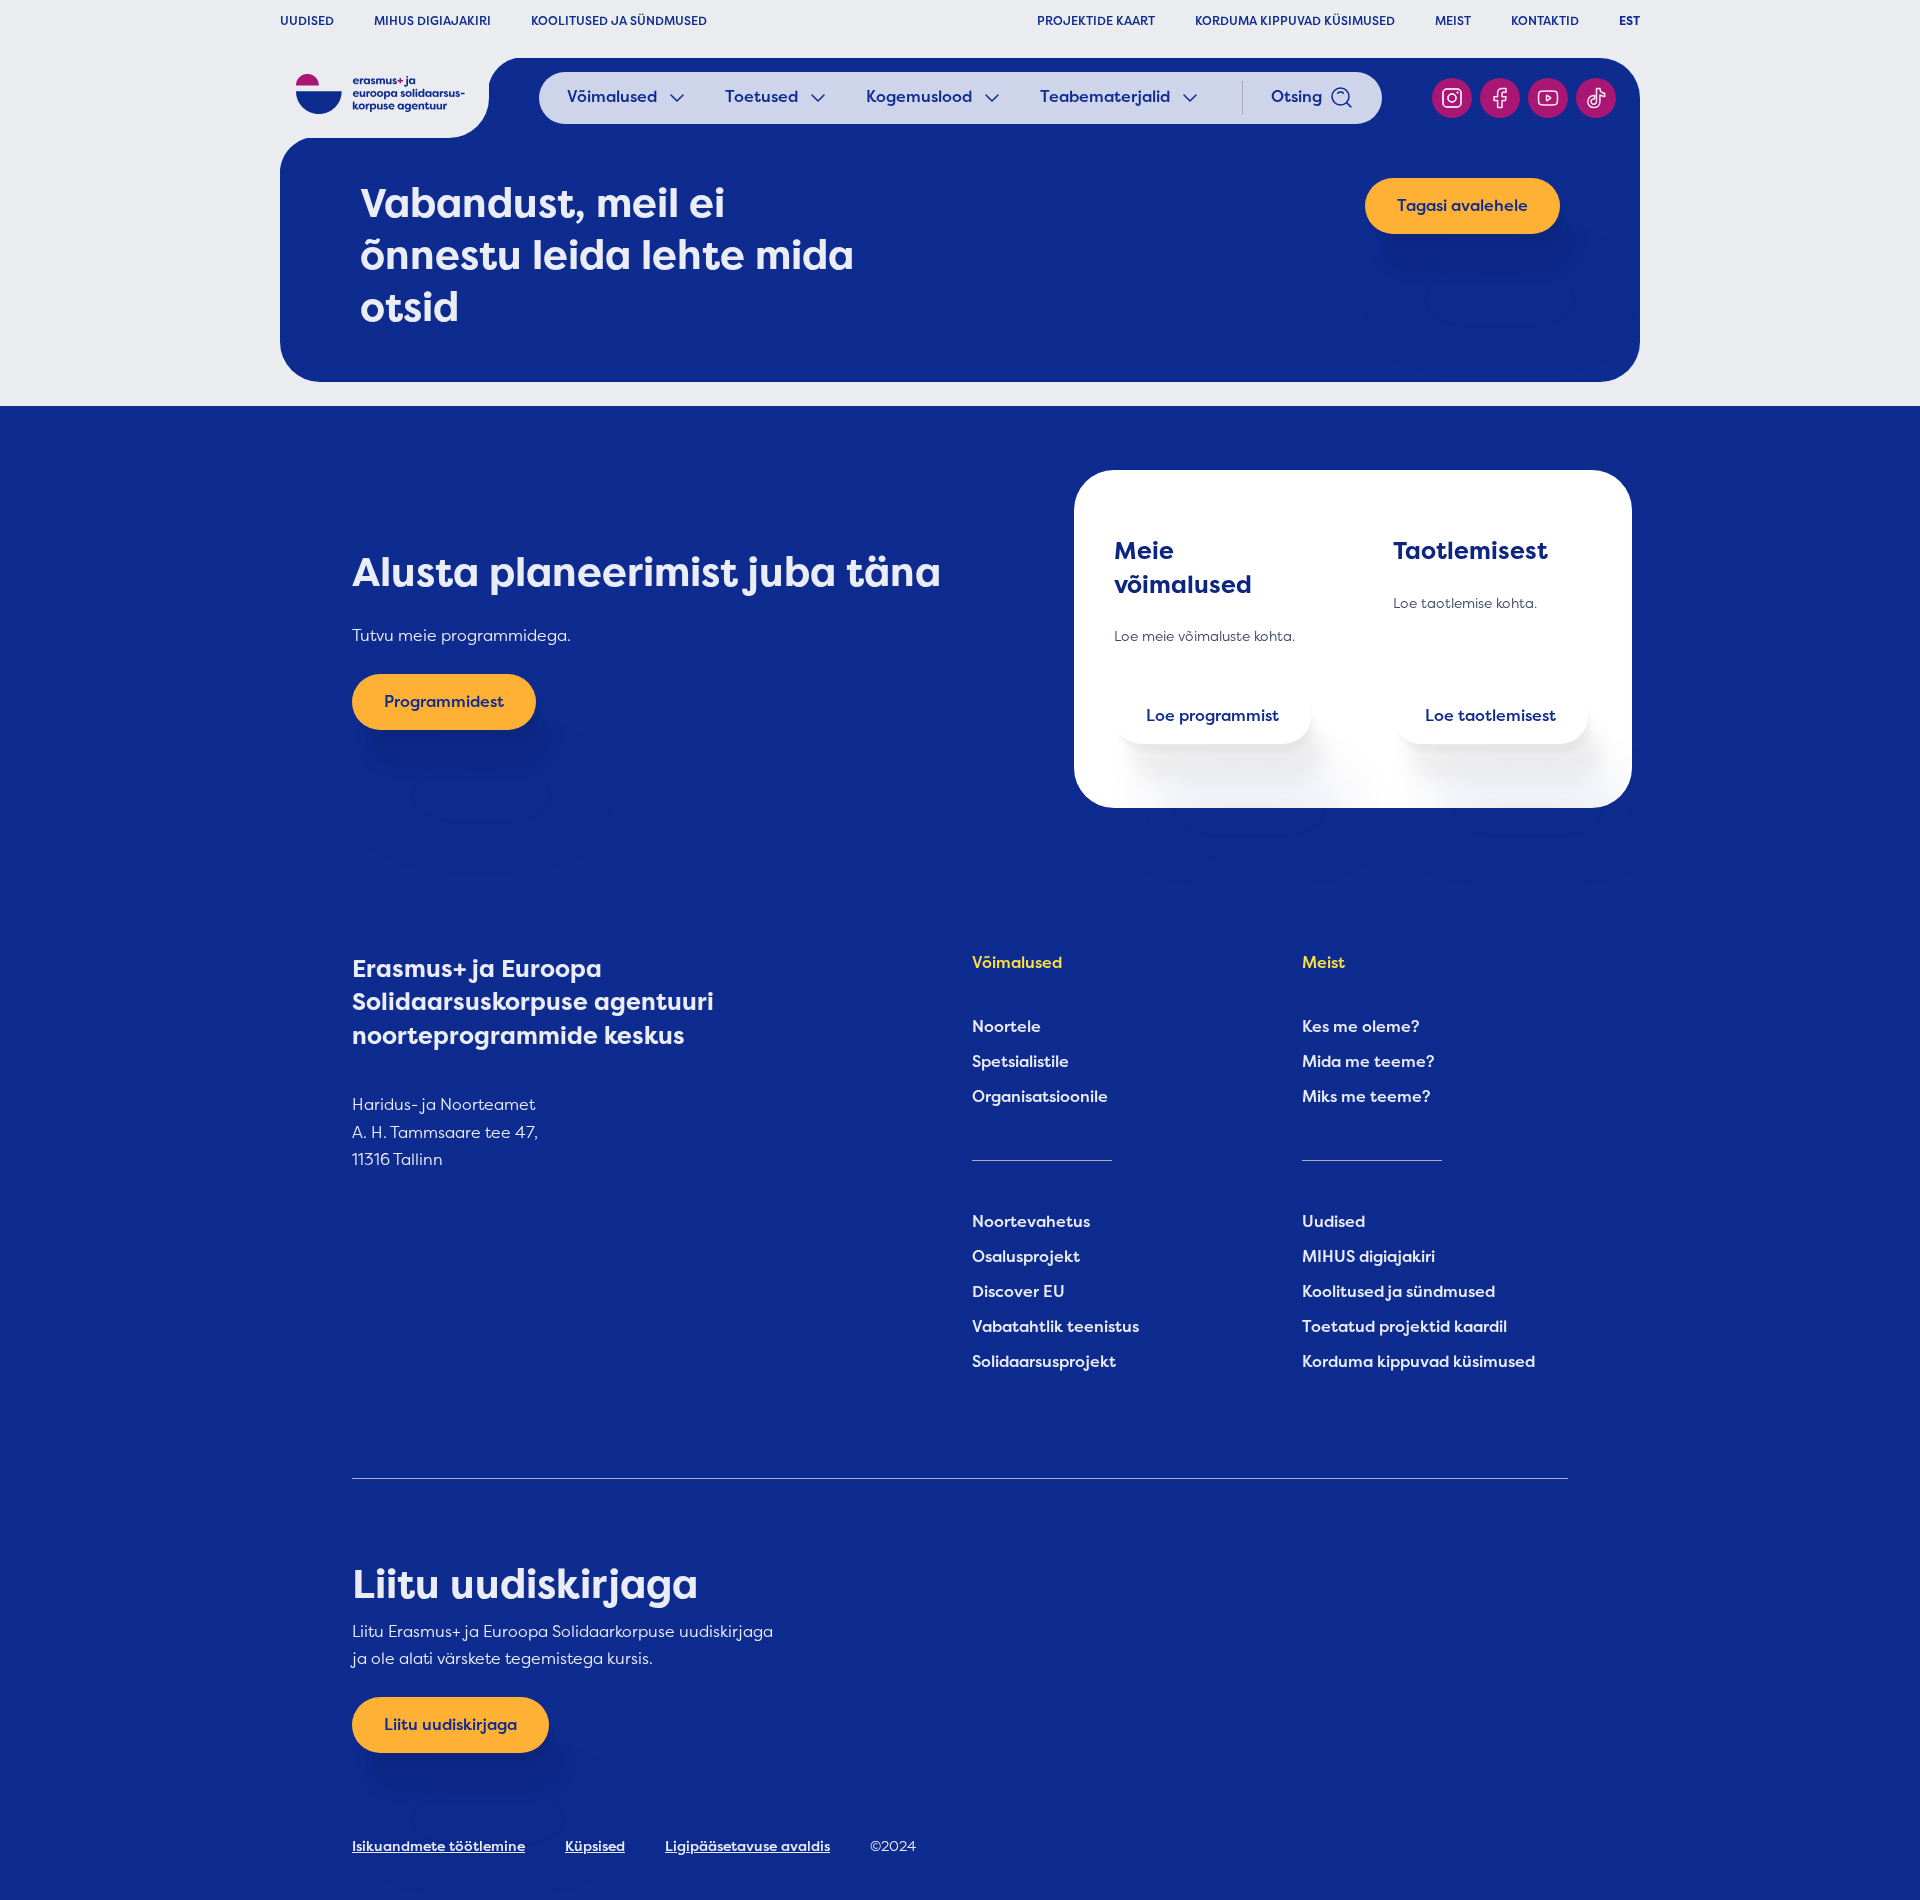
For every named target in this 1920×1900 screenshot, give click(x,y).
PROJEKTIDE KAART (1096, 21)
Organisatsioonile (1040, 1097)
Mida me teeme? (1368, 1062)
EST (1629, 21)
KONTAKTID (1545, 21)
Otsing (1296, 97)
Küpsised (595, 1846)
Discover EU (1018, 1292)
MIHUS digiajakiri (1368, 1257)
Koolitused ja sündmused (1398, 1292)
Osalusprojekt (1026, 1257)
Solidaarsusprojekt (1044, 1362)
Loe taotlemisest (1490, 716)
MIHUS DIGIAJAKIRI (432, 21)
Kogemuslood (919, 97)
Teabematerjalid (1105, 97)
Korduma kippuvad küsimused (1418, 1362)
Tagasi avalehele (1462, 206)
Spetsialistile (1020, 1062)
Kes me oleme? (1361, 1027)
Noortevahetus (1031, 1222)
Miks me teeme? (1366, 1097)
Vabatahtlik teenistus (1055, 1327)
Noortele (1006, 1027)
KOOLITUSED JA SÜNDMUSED (619, 21)
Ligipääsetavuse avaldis (747, 1846)
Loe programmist (1212, 716)
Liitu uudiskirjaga (450, 1725)
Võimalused (612, 97)
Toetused (761, 97)
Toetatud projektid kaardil (1404, 1327)
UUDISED (307, 21)
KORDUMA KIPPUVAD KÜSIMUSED (1295, 21)
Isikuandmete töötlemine (438, 1846)
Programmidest (444, 702)
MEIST (1453, 21)
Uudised (1333, 1222)
